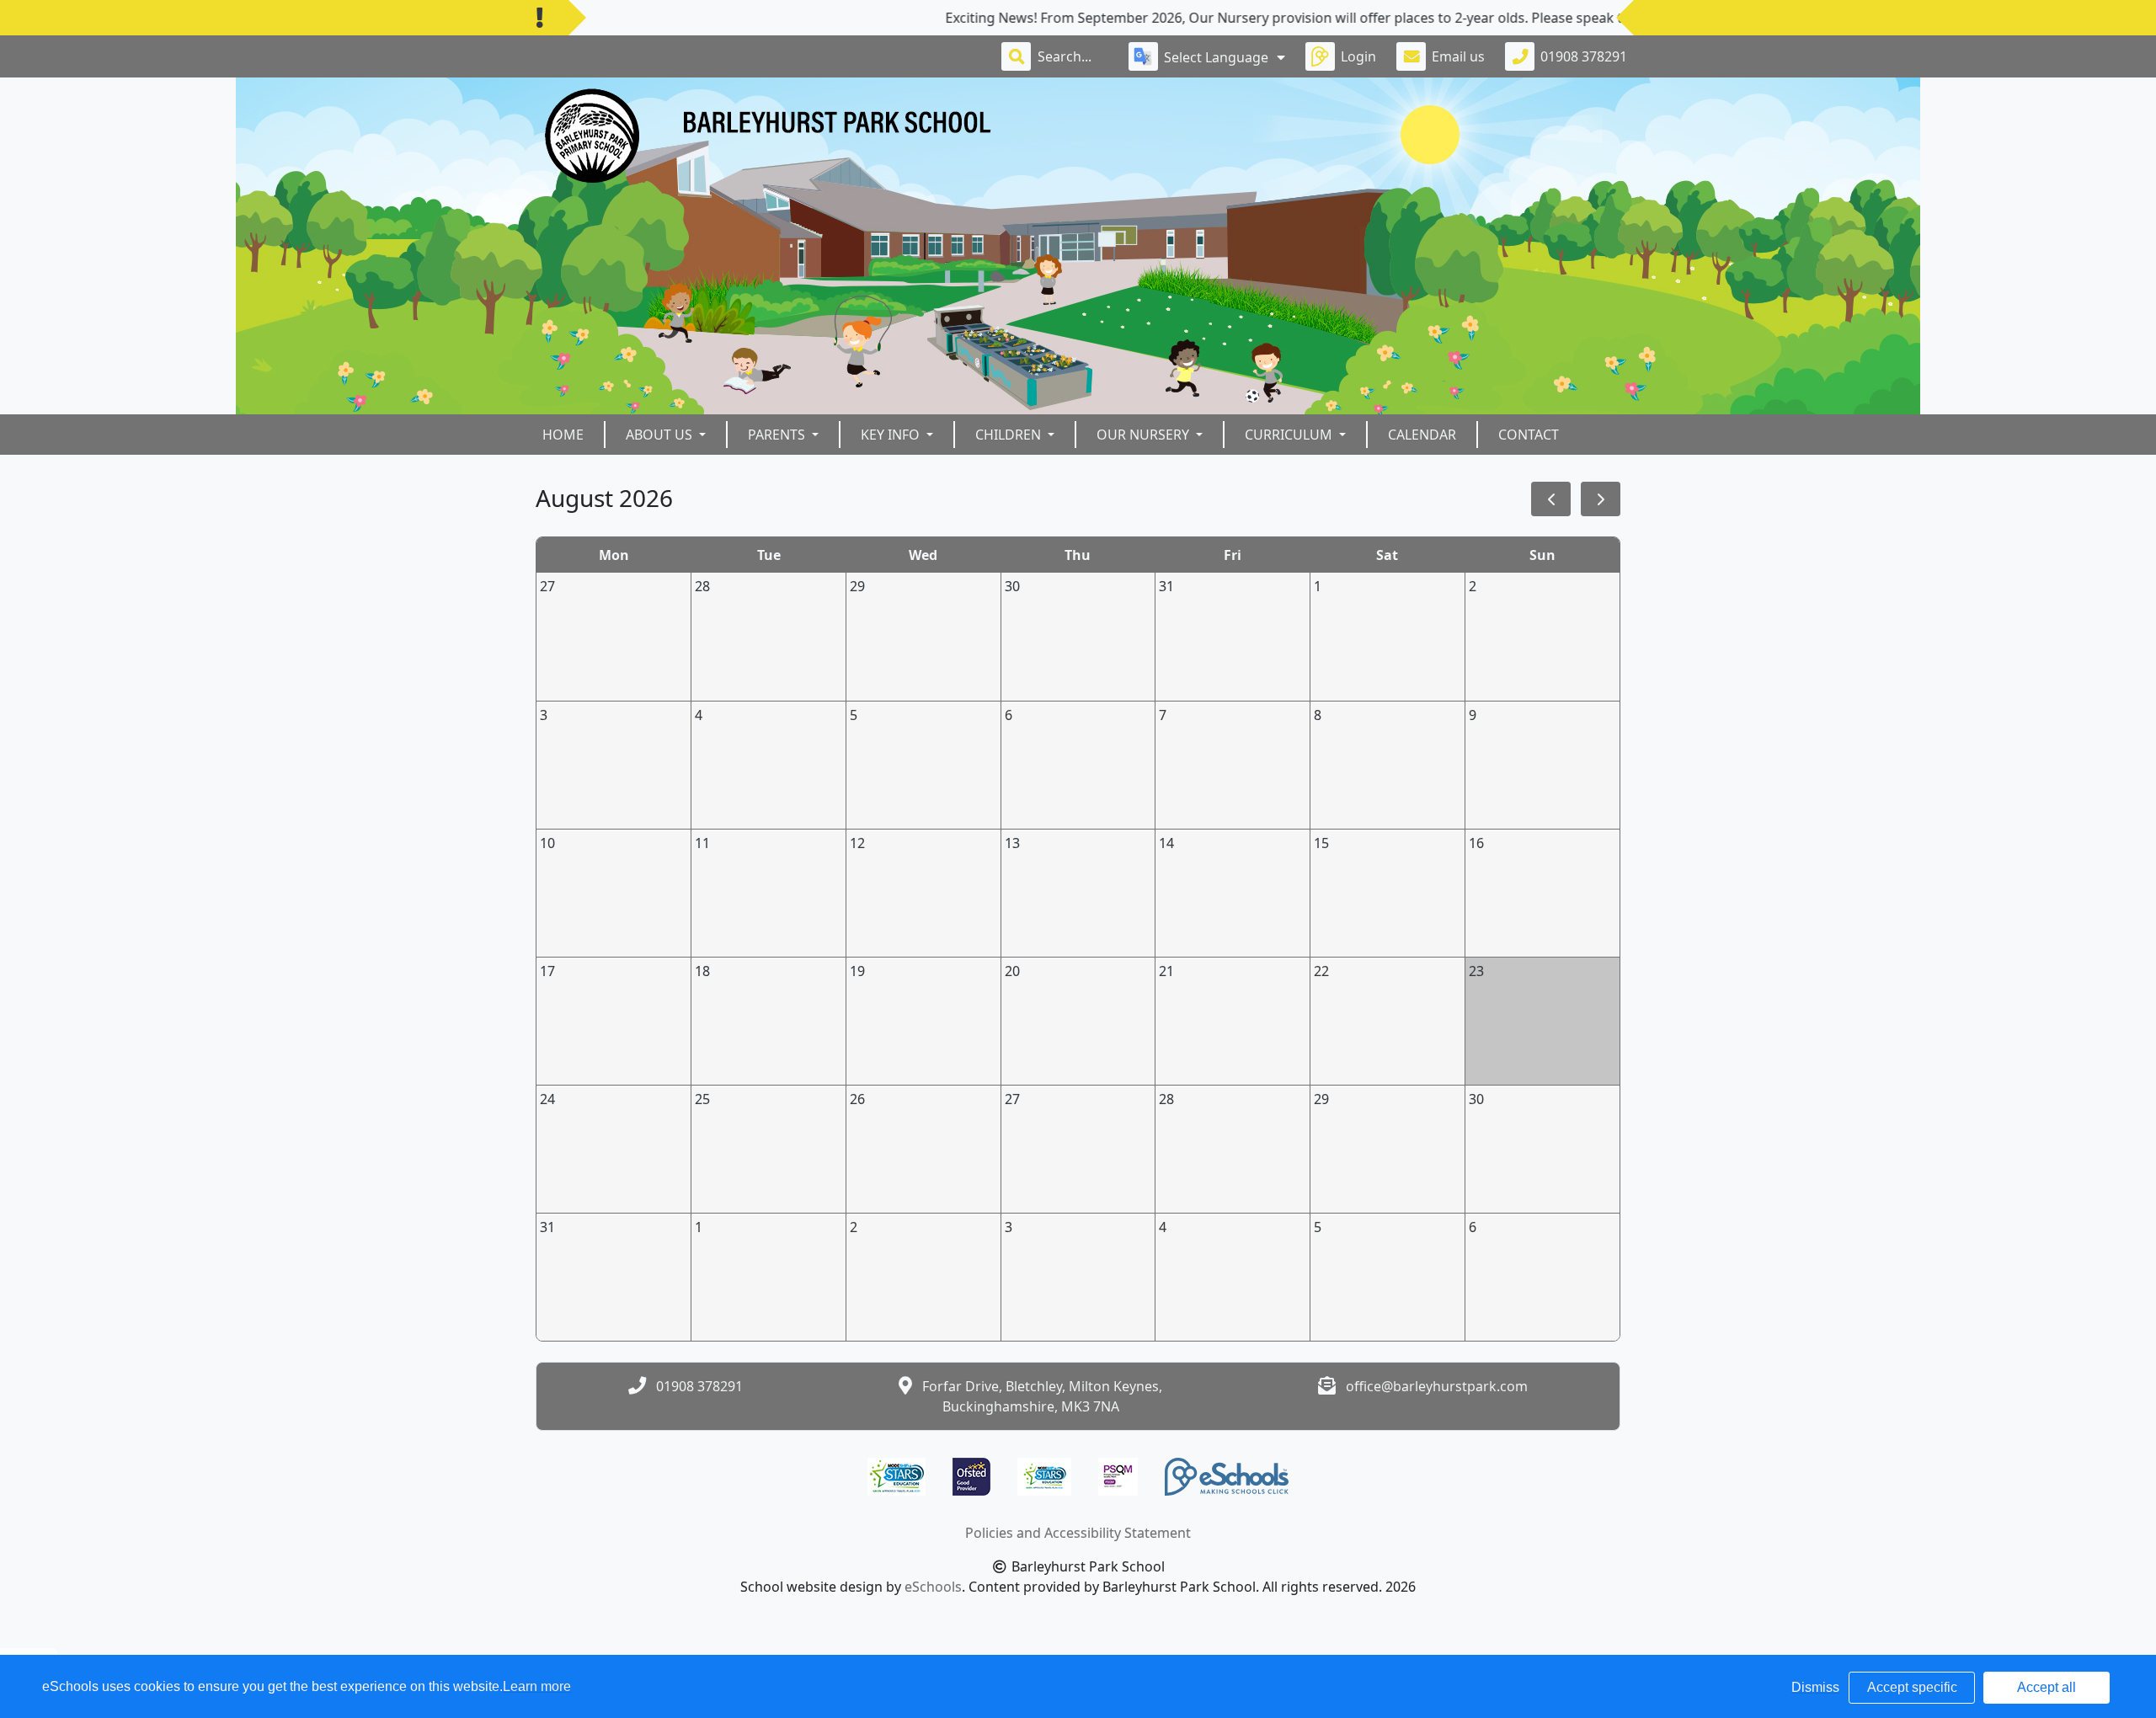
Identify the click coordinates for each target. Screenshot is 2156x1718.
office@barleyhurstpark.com (1437, 1386)
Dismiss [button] (1815, 1687)
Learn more (537, 1686)
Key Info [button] (892, 435)
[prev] (1551, 499)
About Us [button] (661, 435)
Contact (1529, 435)
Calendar (1422, 435)
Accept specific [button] (1912, 1687)
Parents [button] (778, 435)
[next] (1601, 499)
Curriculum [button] (1290, 435)
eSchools (933, 1587)
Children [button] (1010, 435)
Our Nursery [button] (1145, 435)
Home (563, 435)
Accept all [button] (2047, 1687)
